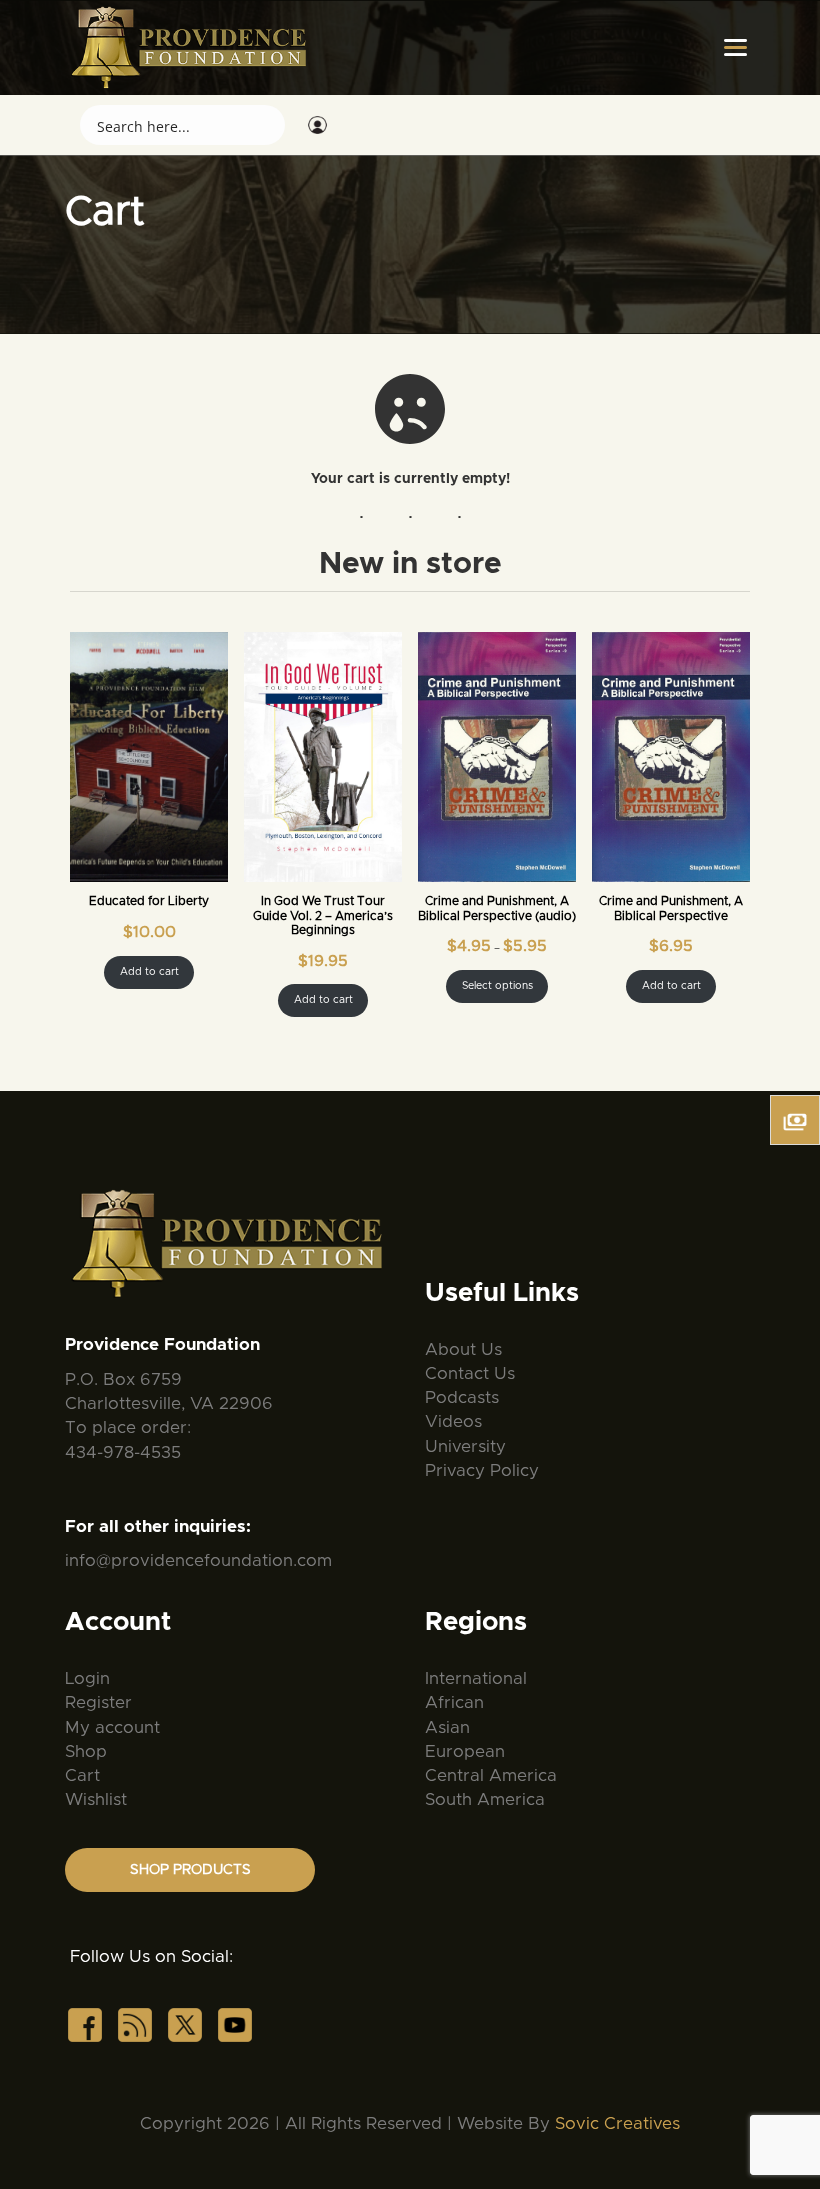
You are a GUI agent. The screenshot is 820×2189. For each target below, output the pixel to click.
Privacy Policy (482, 1470)
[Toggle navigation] (735, 48)
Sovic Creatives (617, 2123)
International (476, 1678)
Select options (497, 986)
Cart (82, 1775)
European (465, 1751)
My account (112, 1727)
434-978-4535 (123, 1452)
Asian (447, 1727)
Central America (491, 1775)
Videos (453, 1421)
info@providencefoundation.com (198, 1560)
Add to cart (149, 972)
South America (485, 1799)
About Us (463, 1349)
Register (98, 1702)
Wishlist (96, 1799)
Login (87, 1678)
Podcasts (462, 1397)
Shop (86, 1751)
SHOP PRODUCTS (190, 1870)
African (454, 1702)
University (465, 1446)
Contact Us (470, 1373)
